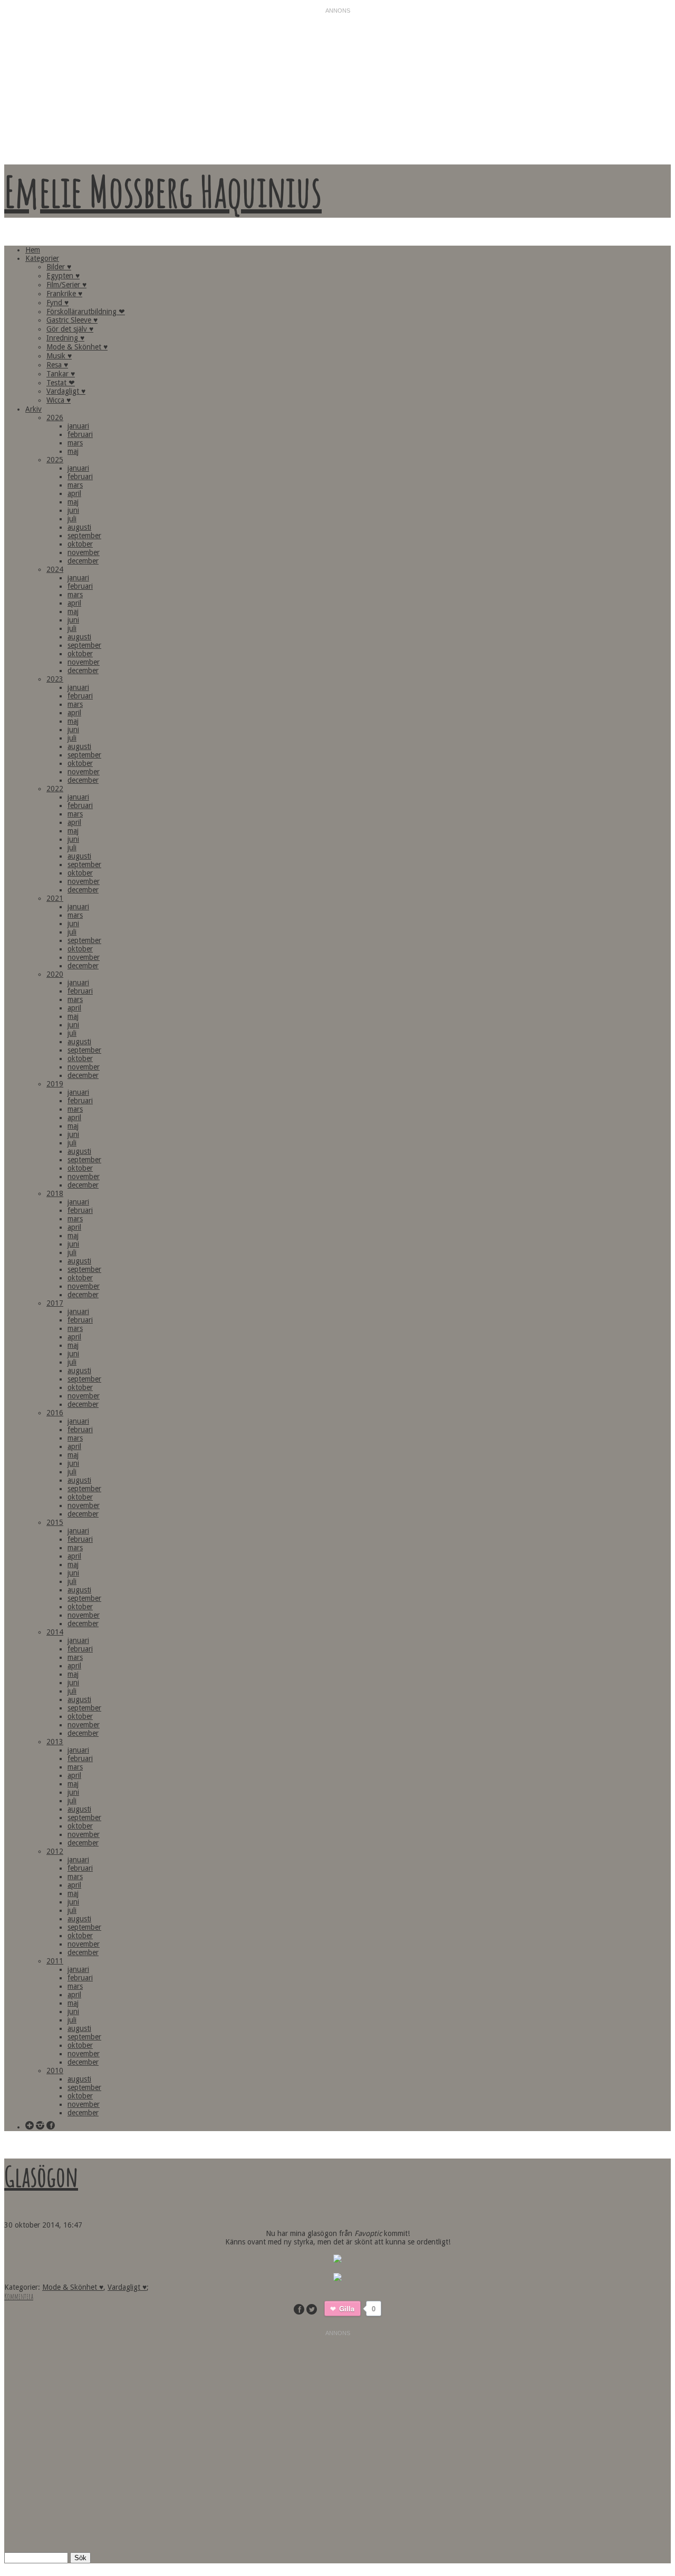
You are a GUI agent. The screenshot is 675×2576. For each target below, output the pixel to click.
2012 (55, 1851)
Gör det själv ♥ (70, 329)
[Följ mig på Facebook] (51, 2126)
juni (73, 510)
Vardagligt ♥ (66, 391)
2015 (55, 1522)
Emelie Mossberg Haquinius (163, 191)
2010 (55, 2070)
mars (75, 443)
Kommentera (19, 2296)
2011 (55, 1961)
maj (73, 451)
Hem (33, 250)
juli (72, 519)
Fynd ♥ (57, 303)
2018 (55, 1193)
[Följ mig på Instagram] (40, 2126)
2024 (55, 569)
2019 (55, 1084)
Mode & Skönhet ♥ (77, 347)
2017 (55, 1303)
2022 (55, 789)
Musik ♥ (59, 356)
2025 (55, 460)
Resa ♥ (57, 365)
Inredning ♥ (65, 338)
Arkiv (33, 409)
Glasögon (41, 2176)
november (84, 552)
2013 (55, 1742)
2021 (55, 898)
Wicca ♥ (59, 400)
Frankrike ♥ (64, 294)
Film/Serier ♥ (66, 285)
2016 (55, 1413)
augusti (79, 527)
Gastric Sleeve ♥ (72, 320)
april (74, 493)
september (84, 536)
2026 (55, 417)
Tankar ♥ (61, 374)
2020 (55, 974)
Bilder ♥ (59, 267)
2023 (55, 679)
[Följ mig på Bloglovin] (30, 2126)
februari (80, 434)
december (83, 561)
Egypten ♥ (63, 276)
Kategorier (42, 258)
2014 (55, 1632)
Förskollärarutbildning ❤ (86, 312)
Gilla (347, 2308)
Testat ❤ (61, 383)
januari (78, 426)
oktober (80, 544)
